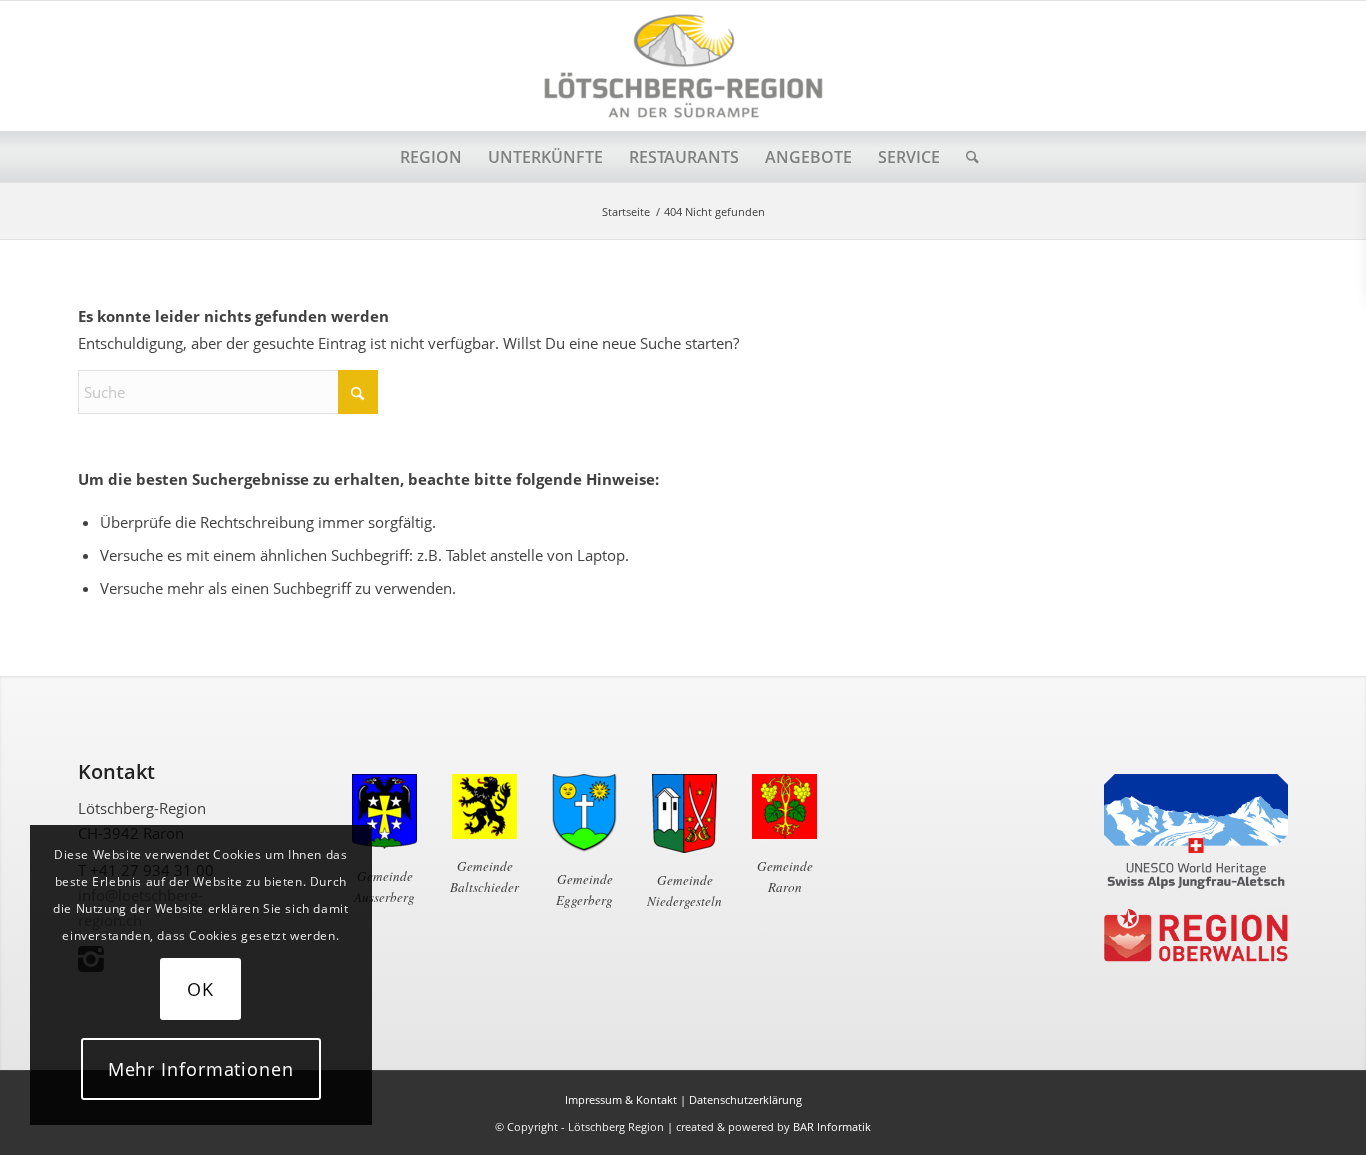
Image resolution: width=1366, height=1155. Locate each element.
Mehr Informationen (201, 1069)
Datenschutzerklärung (745, 1099)
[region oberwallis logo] (1196, 936)
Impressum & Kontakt (621, 1099)
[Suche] (966, 157)
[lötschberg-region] (683, 66)
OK (200, 989)
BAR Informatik (832, 1126)
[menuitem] (431, 157)
